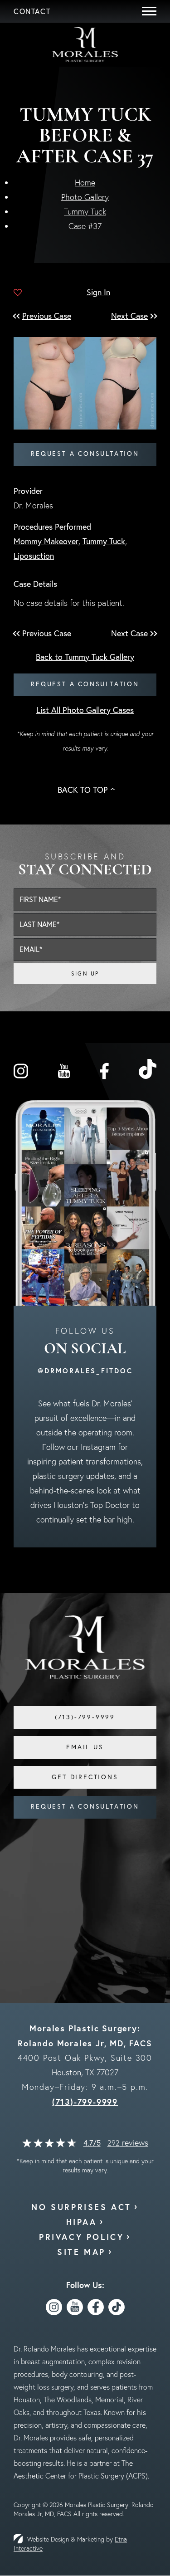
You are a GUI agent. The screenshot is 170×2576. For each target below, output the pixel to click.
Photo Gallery (85, 197)
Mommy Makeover (46, 541)
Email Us (85, 1747)
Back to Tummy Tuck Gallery (85, 657)
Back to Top (83, 790)
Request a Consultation (85, 454)
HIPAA (82, 2222)
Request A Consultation (85, 1806)
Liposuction (34, 556)
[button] (46, 316)
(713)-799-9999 (85, 2102)
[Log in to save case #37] (18, 293)
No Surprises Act (81, 2207)
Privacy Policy (81, 2237)
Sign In (98, 292)
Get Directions (85, 1777)
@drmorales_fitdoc (85, 1371)
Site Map (81, 2252)
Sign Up (85, 973)
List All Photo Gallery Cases (85, 710)
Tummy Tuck (85, 212)
